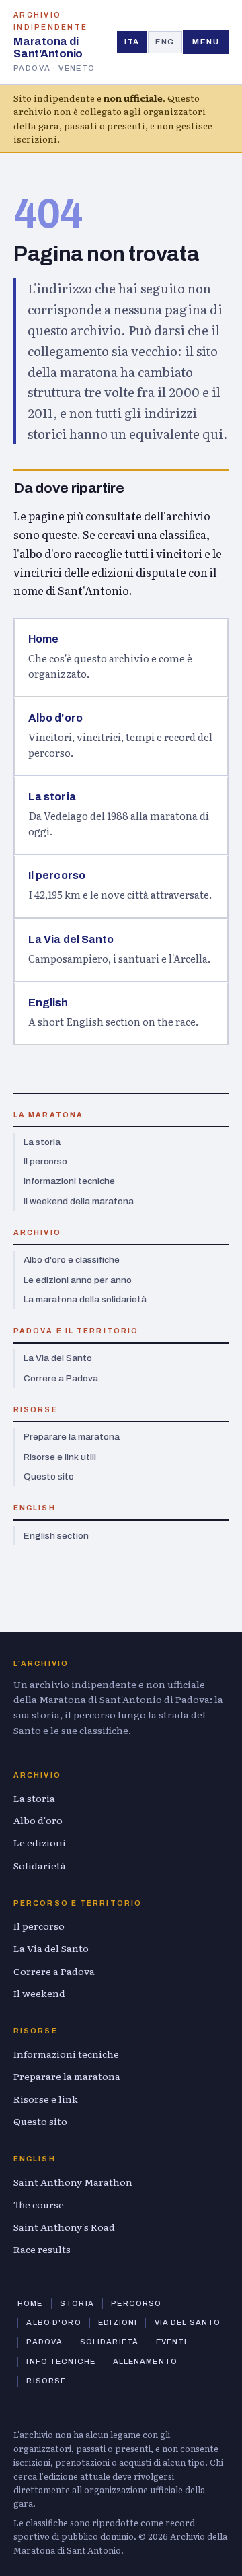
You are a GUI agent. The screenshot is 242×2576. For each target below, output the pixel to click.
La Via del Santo (58, 1358)
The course (39, 2204)
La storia (42, 1142)
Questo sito (49, 1476)
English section (56, 1536)
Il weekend (39, 1993)
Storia (77, 2303)
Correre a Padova (61, 1378)
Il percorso (45, 1161)
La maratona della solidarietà (85, 1299)
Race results (42, 2249)
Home (30, 2303)
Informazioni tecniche (69, 1181)
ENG (165, 42)
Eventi (172, 2342)
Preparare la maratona (72, 1437)
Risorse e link (46, 2099)
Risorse (46, 2381)
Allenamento (145, 2361)
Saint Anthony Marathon (73, 2182)
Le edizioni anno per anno (78, 1280)
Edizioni (118, 2322)
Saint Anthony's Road (64, 2227)
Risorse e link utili (60, 1457)
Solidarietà (40, 1865)
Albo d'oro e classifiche (72, 1260)
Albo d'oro (38, 1820)
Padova (44, 2342)
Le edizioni (40, 1842)
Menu (206, 42)
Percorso (136, 2303)
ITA (132, 42)
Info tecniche (61, 2361)
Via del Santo (188, 2322)
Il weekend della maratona (79, 1201)
